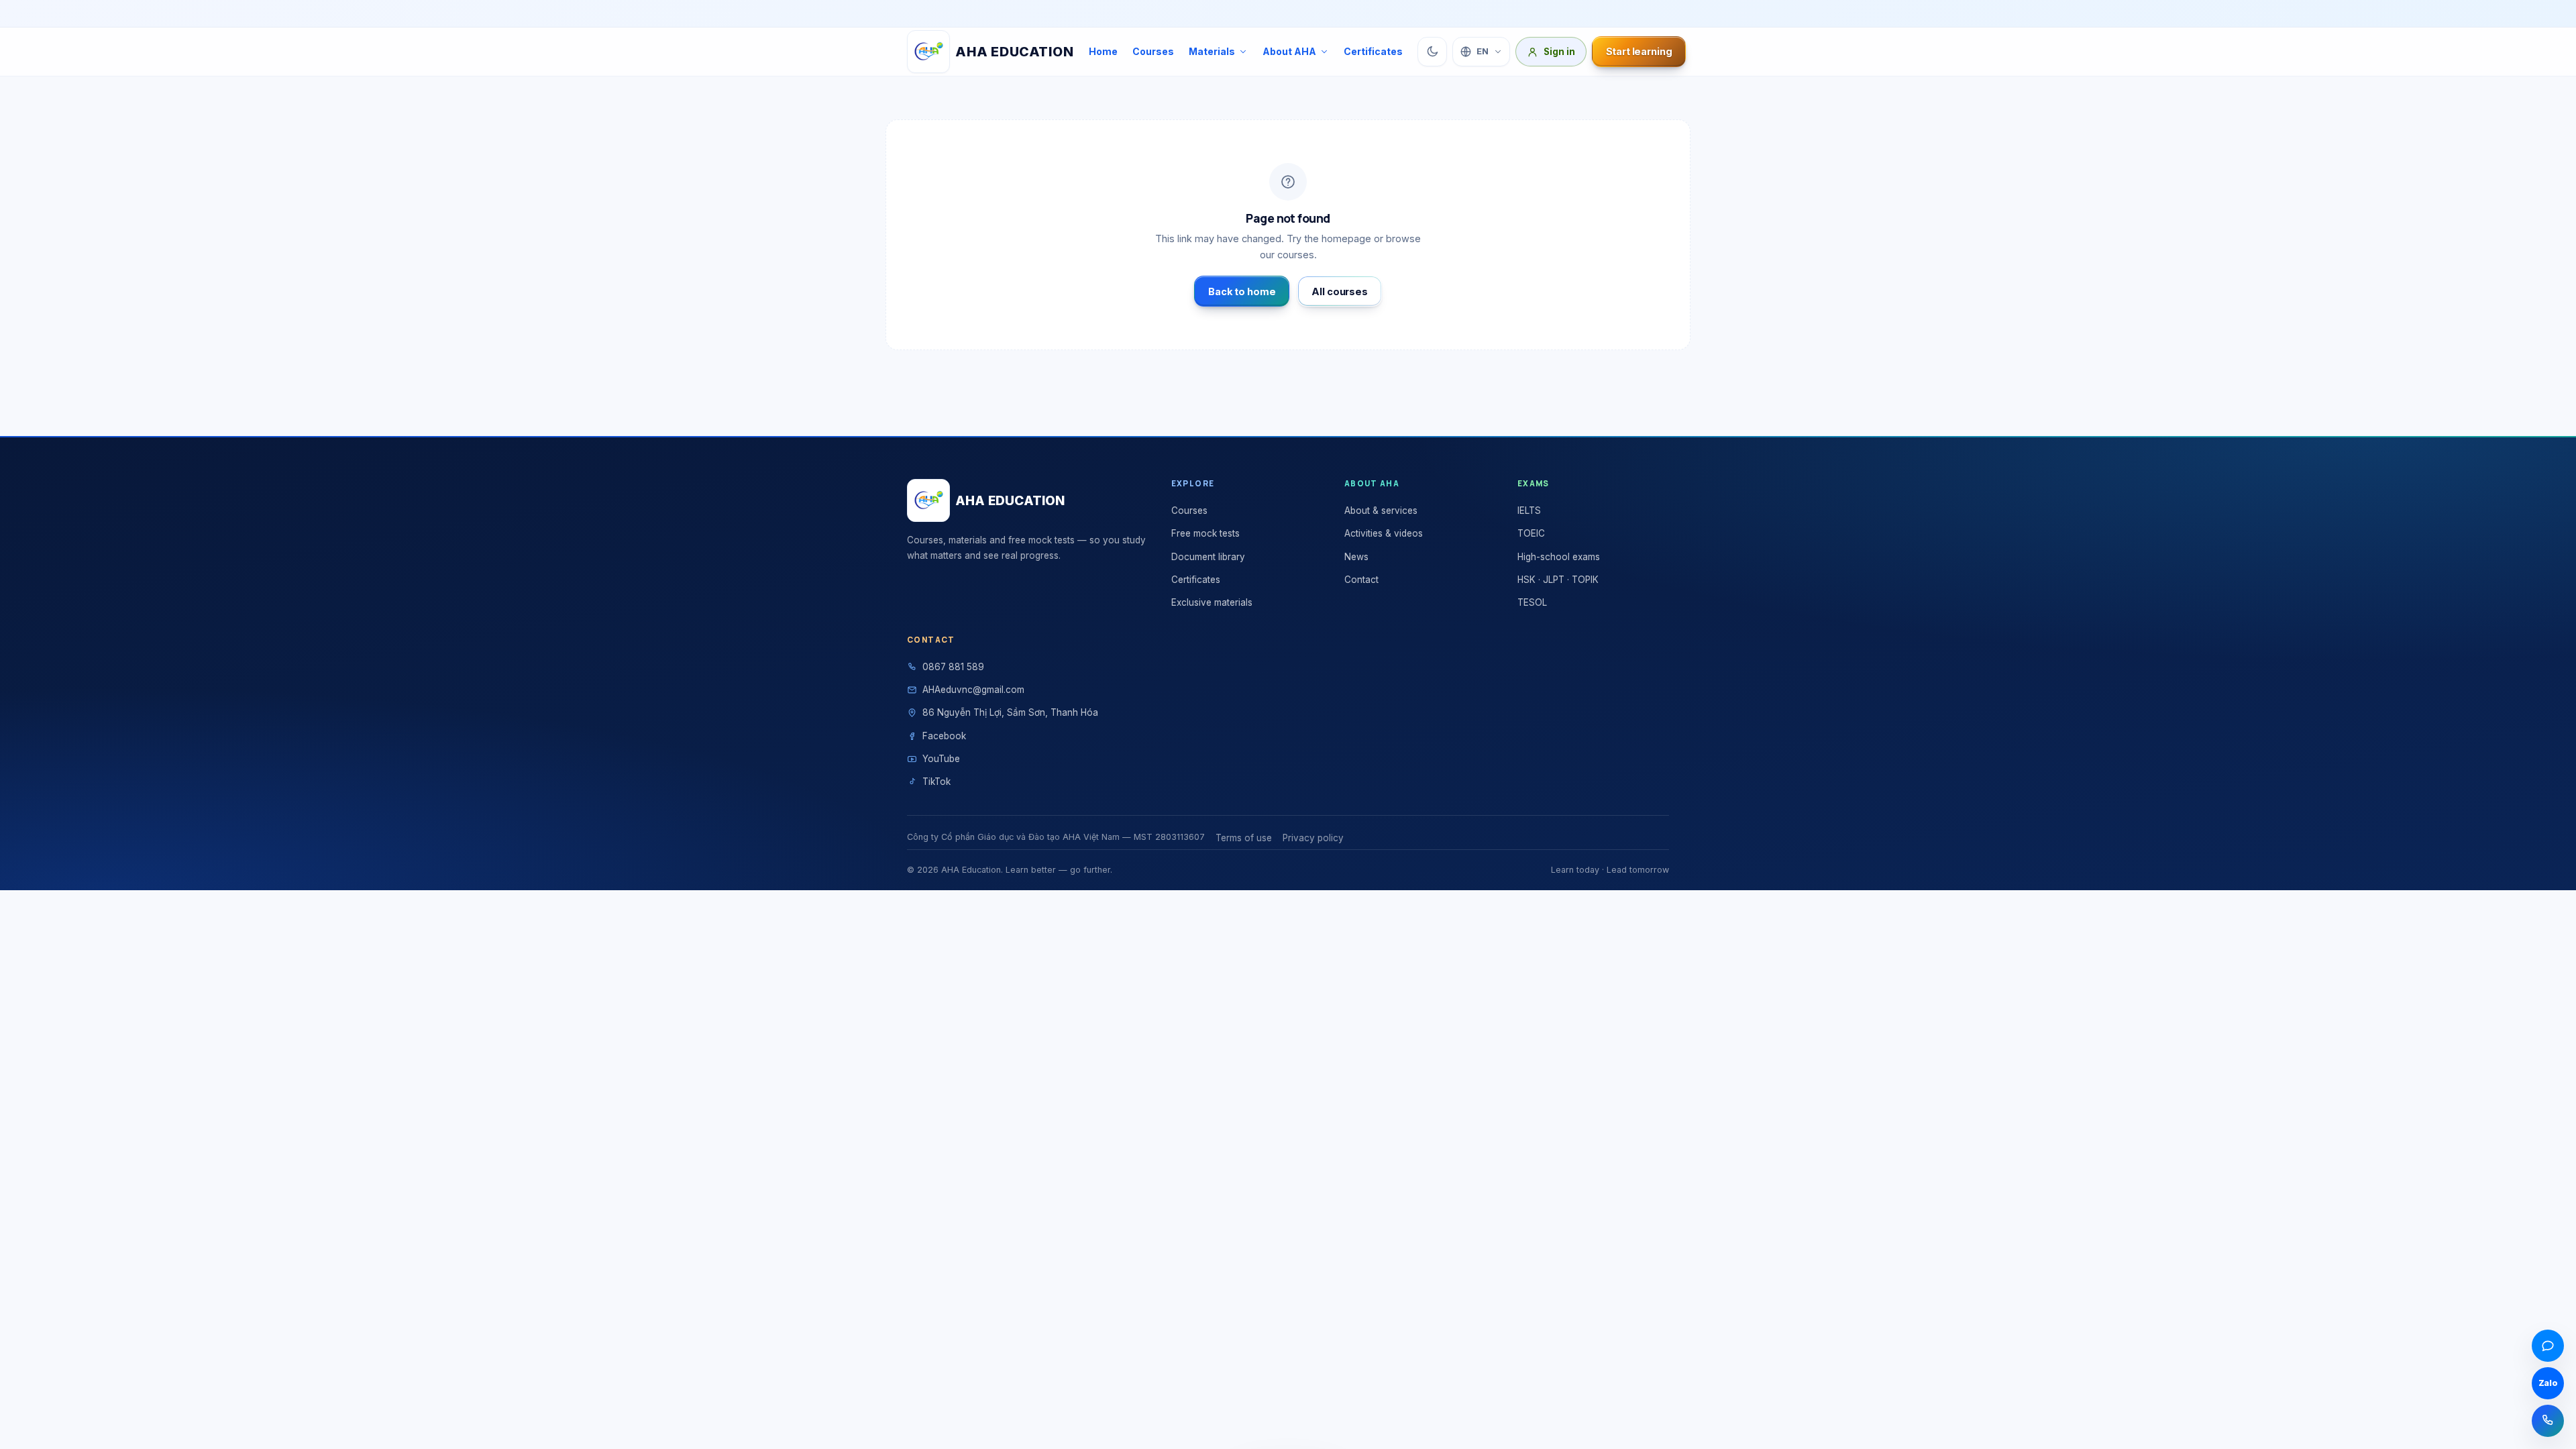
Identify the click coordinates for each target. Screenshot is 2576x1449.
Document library (1208, 557)
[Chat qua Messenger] (2548, 1346)
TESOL (1532, 602)
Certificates (1373, 51)
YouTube (941, 759)
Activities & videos (1384, 533)
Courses (1153, 51)
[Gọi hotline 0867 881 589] (2548, 1421)
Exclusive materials (1212, 602)
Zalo (2548, 1383)
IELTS (1529, 511)
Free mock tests (1205, 533)
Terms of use (1244, 838)
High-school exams (1559, 557)
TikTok (936, 782)
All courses (1339, 291)
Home (1103, 51)
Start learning (1639, 51)
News (1356, 557)
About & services (1381, 511)
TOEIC (1531, 533)
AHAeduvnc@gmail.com (973, 690)
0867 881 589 (953, 667)
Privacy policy (1313, 838)
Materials (1212, 51)
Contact (1361, 580)
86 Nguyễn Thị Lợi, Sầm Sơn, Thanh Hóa (1010, 712)
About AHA (1289, 51)
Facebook (944, 736)
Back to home (1242, 291)
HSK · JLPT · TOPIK (1558, 580)
